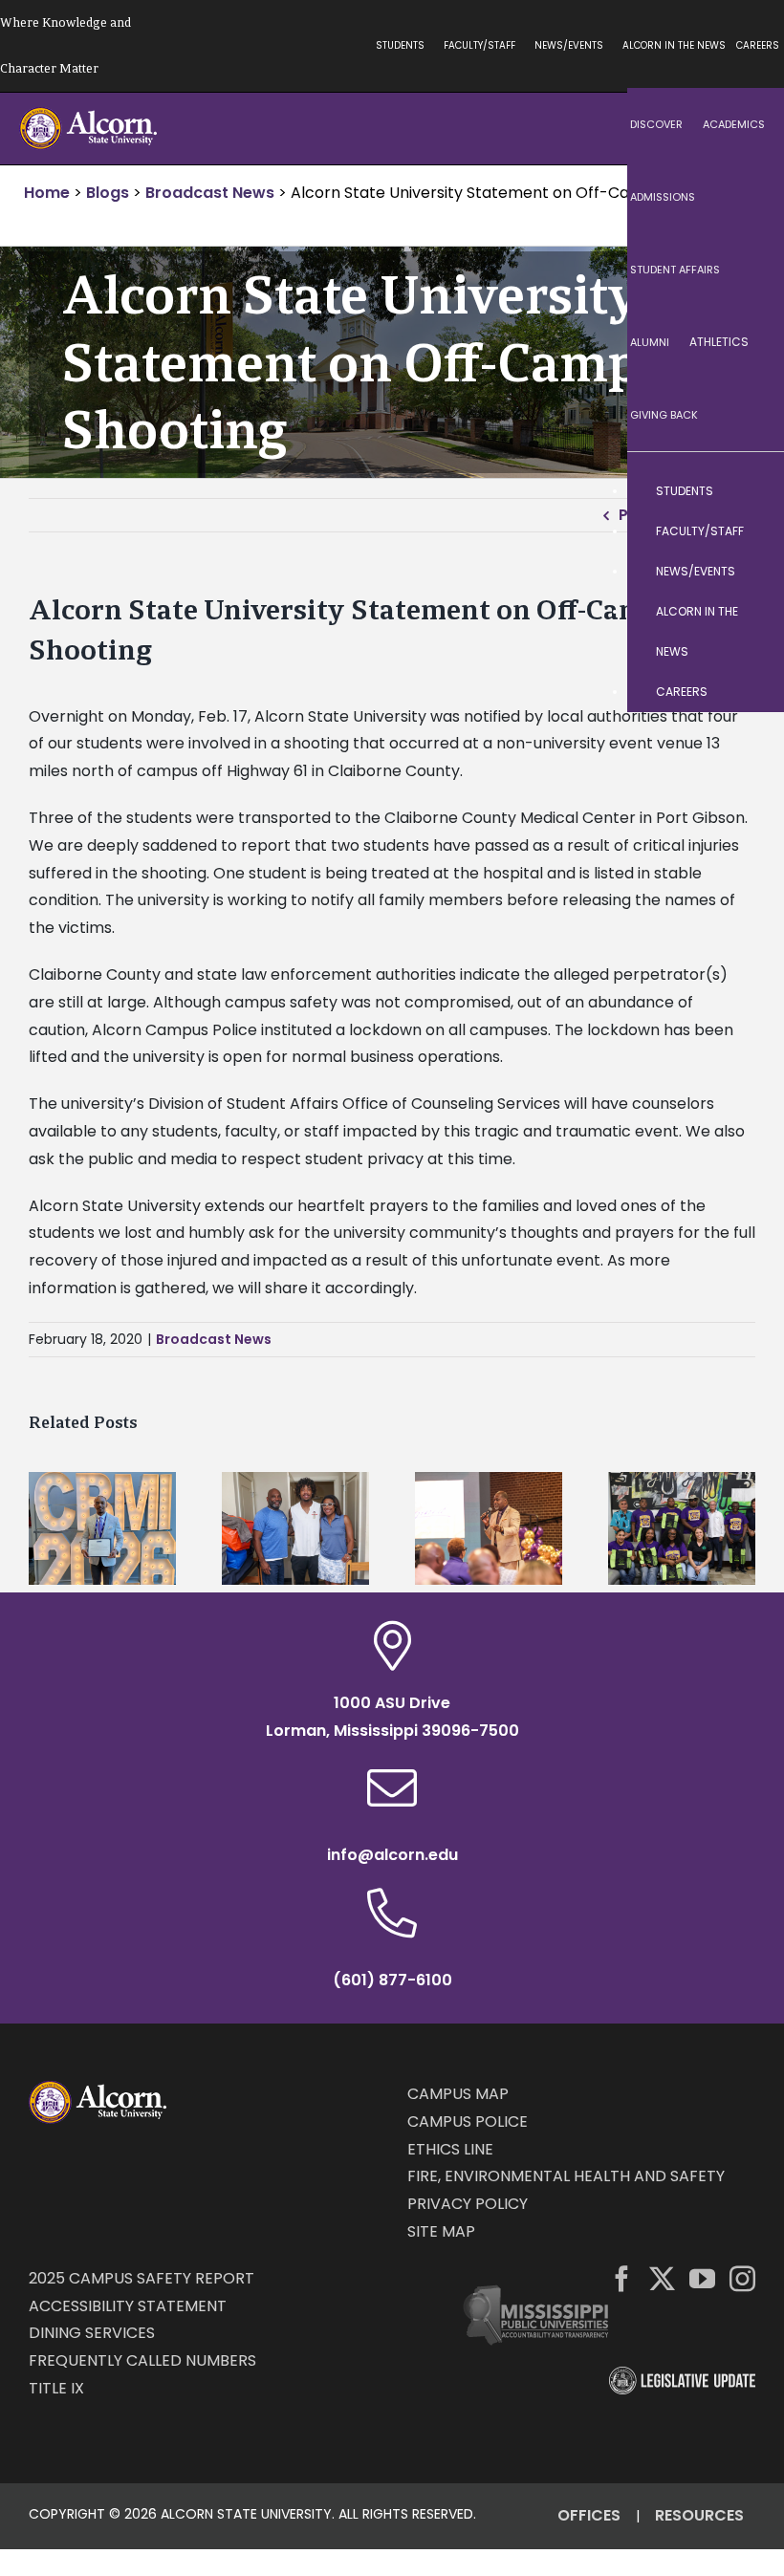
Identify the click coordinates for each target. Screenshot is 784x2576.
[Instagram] (742, 2278)
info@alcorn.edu (392, 1855)
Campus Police (468, 2121)
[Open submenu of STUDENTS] (751, 491)
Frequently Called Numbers (142, 2360)
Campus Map (458, 2094)
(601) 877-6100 (392, 1980)
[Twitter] (662, 2278)
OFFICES (589, 2515)
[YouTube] (702, 2278)
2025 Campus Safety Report (142, 2278)
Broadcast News (214, 1339)
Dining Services (92, 2333)
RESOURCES (699, 2515)
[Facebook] (622, 2278)
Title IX (56, 2388)
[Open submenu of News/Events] (751, 572)
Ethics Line (450, 2149)
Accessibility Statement (128, 2306)
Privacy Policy (468, 2204)
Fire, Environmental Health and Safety (566, 2176)
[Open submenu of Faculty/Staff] (751, 531)
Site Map (441, 2231)
